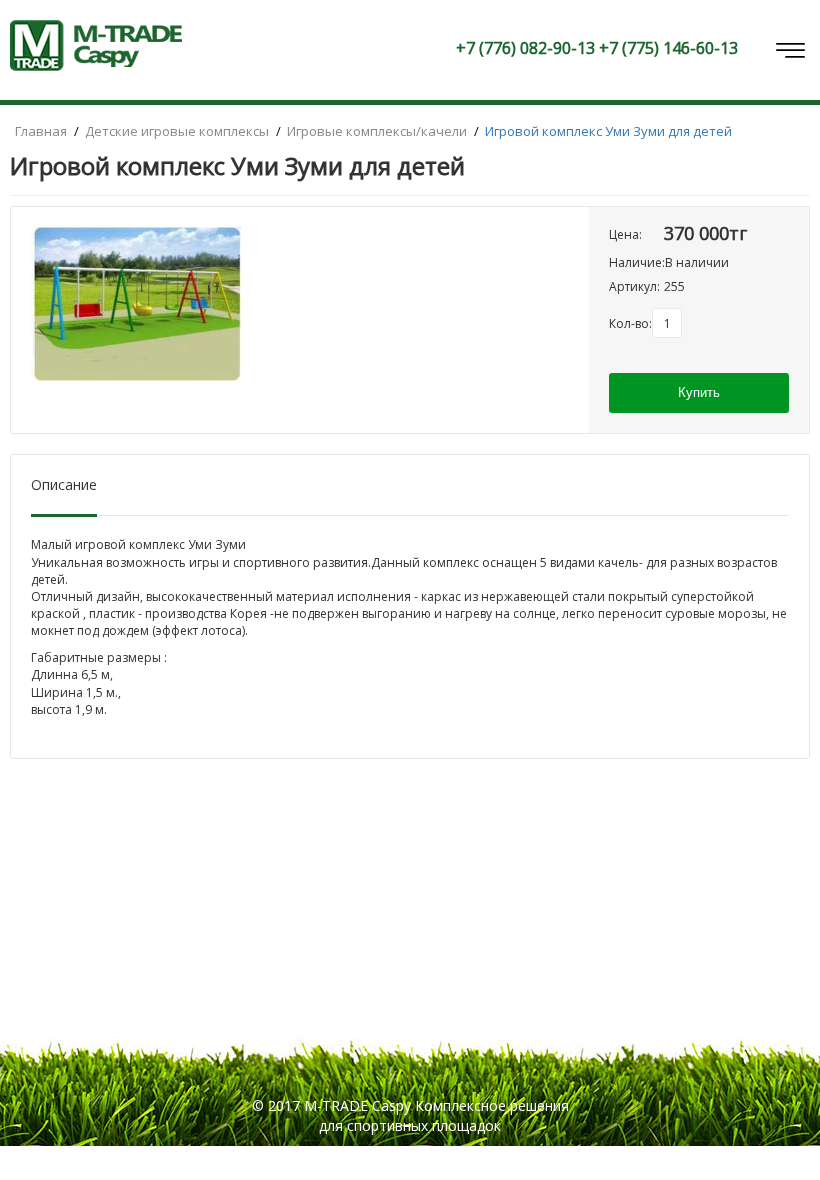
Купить (699, 392)
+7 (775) (668, 48)
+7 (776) (525, 48)
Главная (42, 131)
